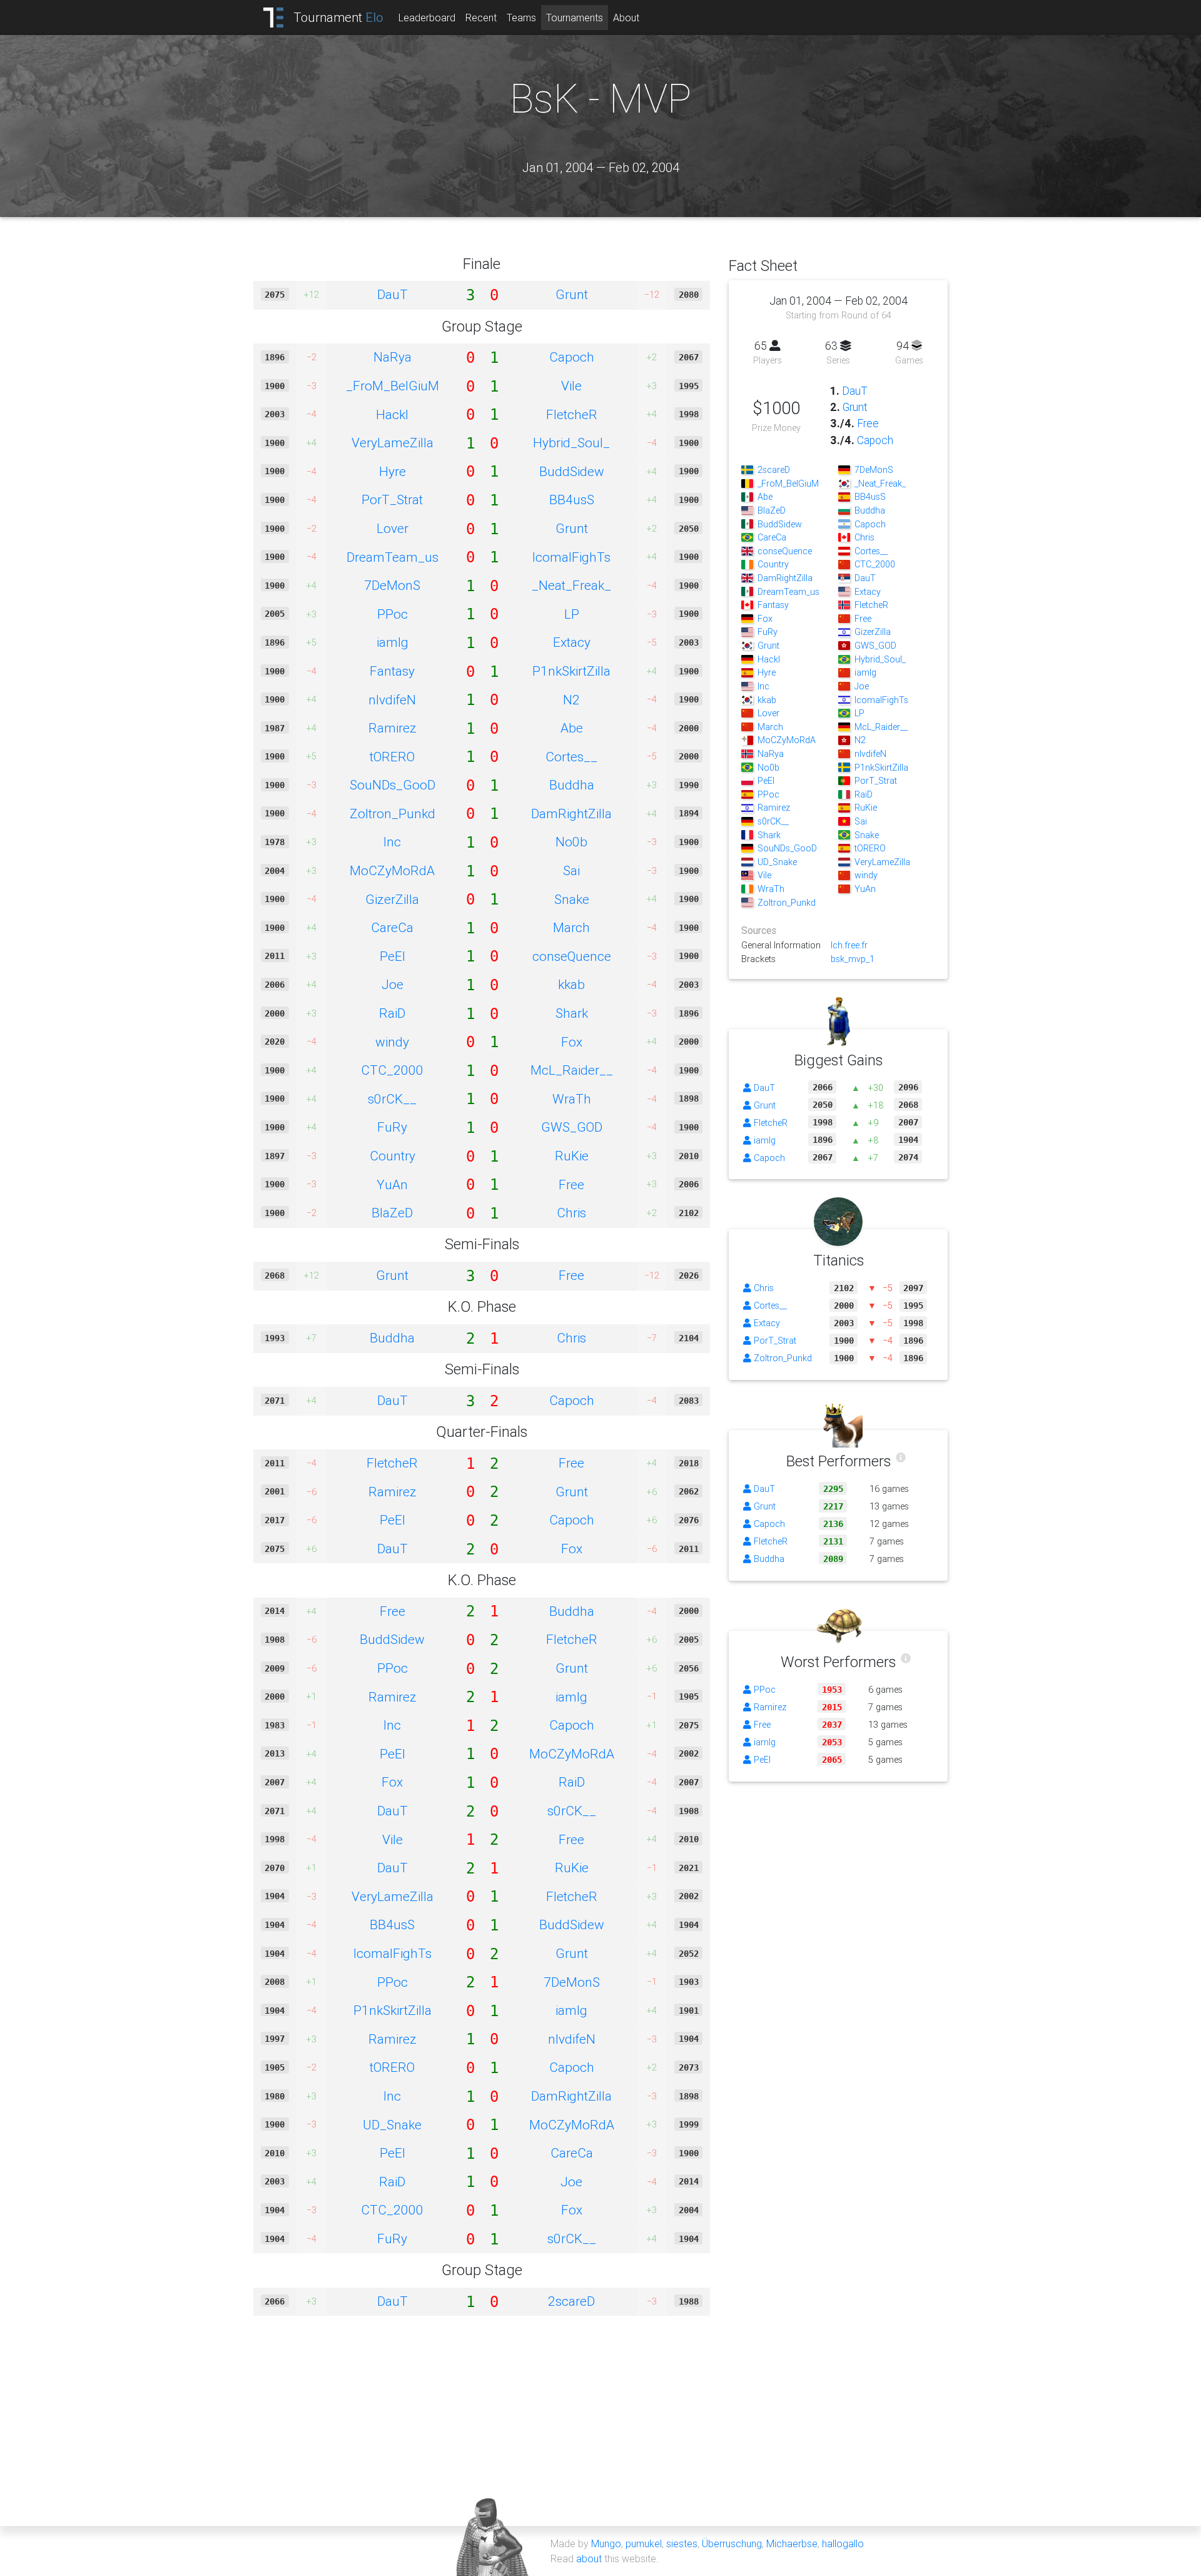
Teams (521, 18)
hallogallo (843, 2543)
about (589, 2558)
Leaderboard (427, 18)
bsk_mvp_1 (853, 959)
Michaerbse (792, 2543)
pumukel (644, 2543)
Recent (481, 18)
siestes (682, 2543)
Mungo (606, 2543)
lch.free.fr (849, 945)
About (626, 18)
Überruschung (732, 2543)
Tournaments (575, 18)
